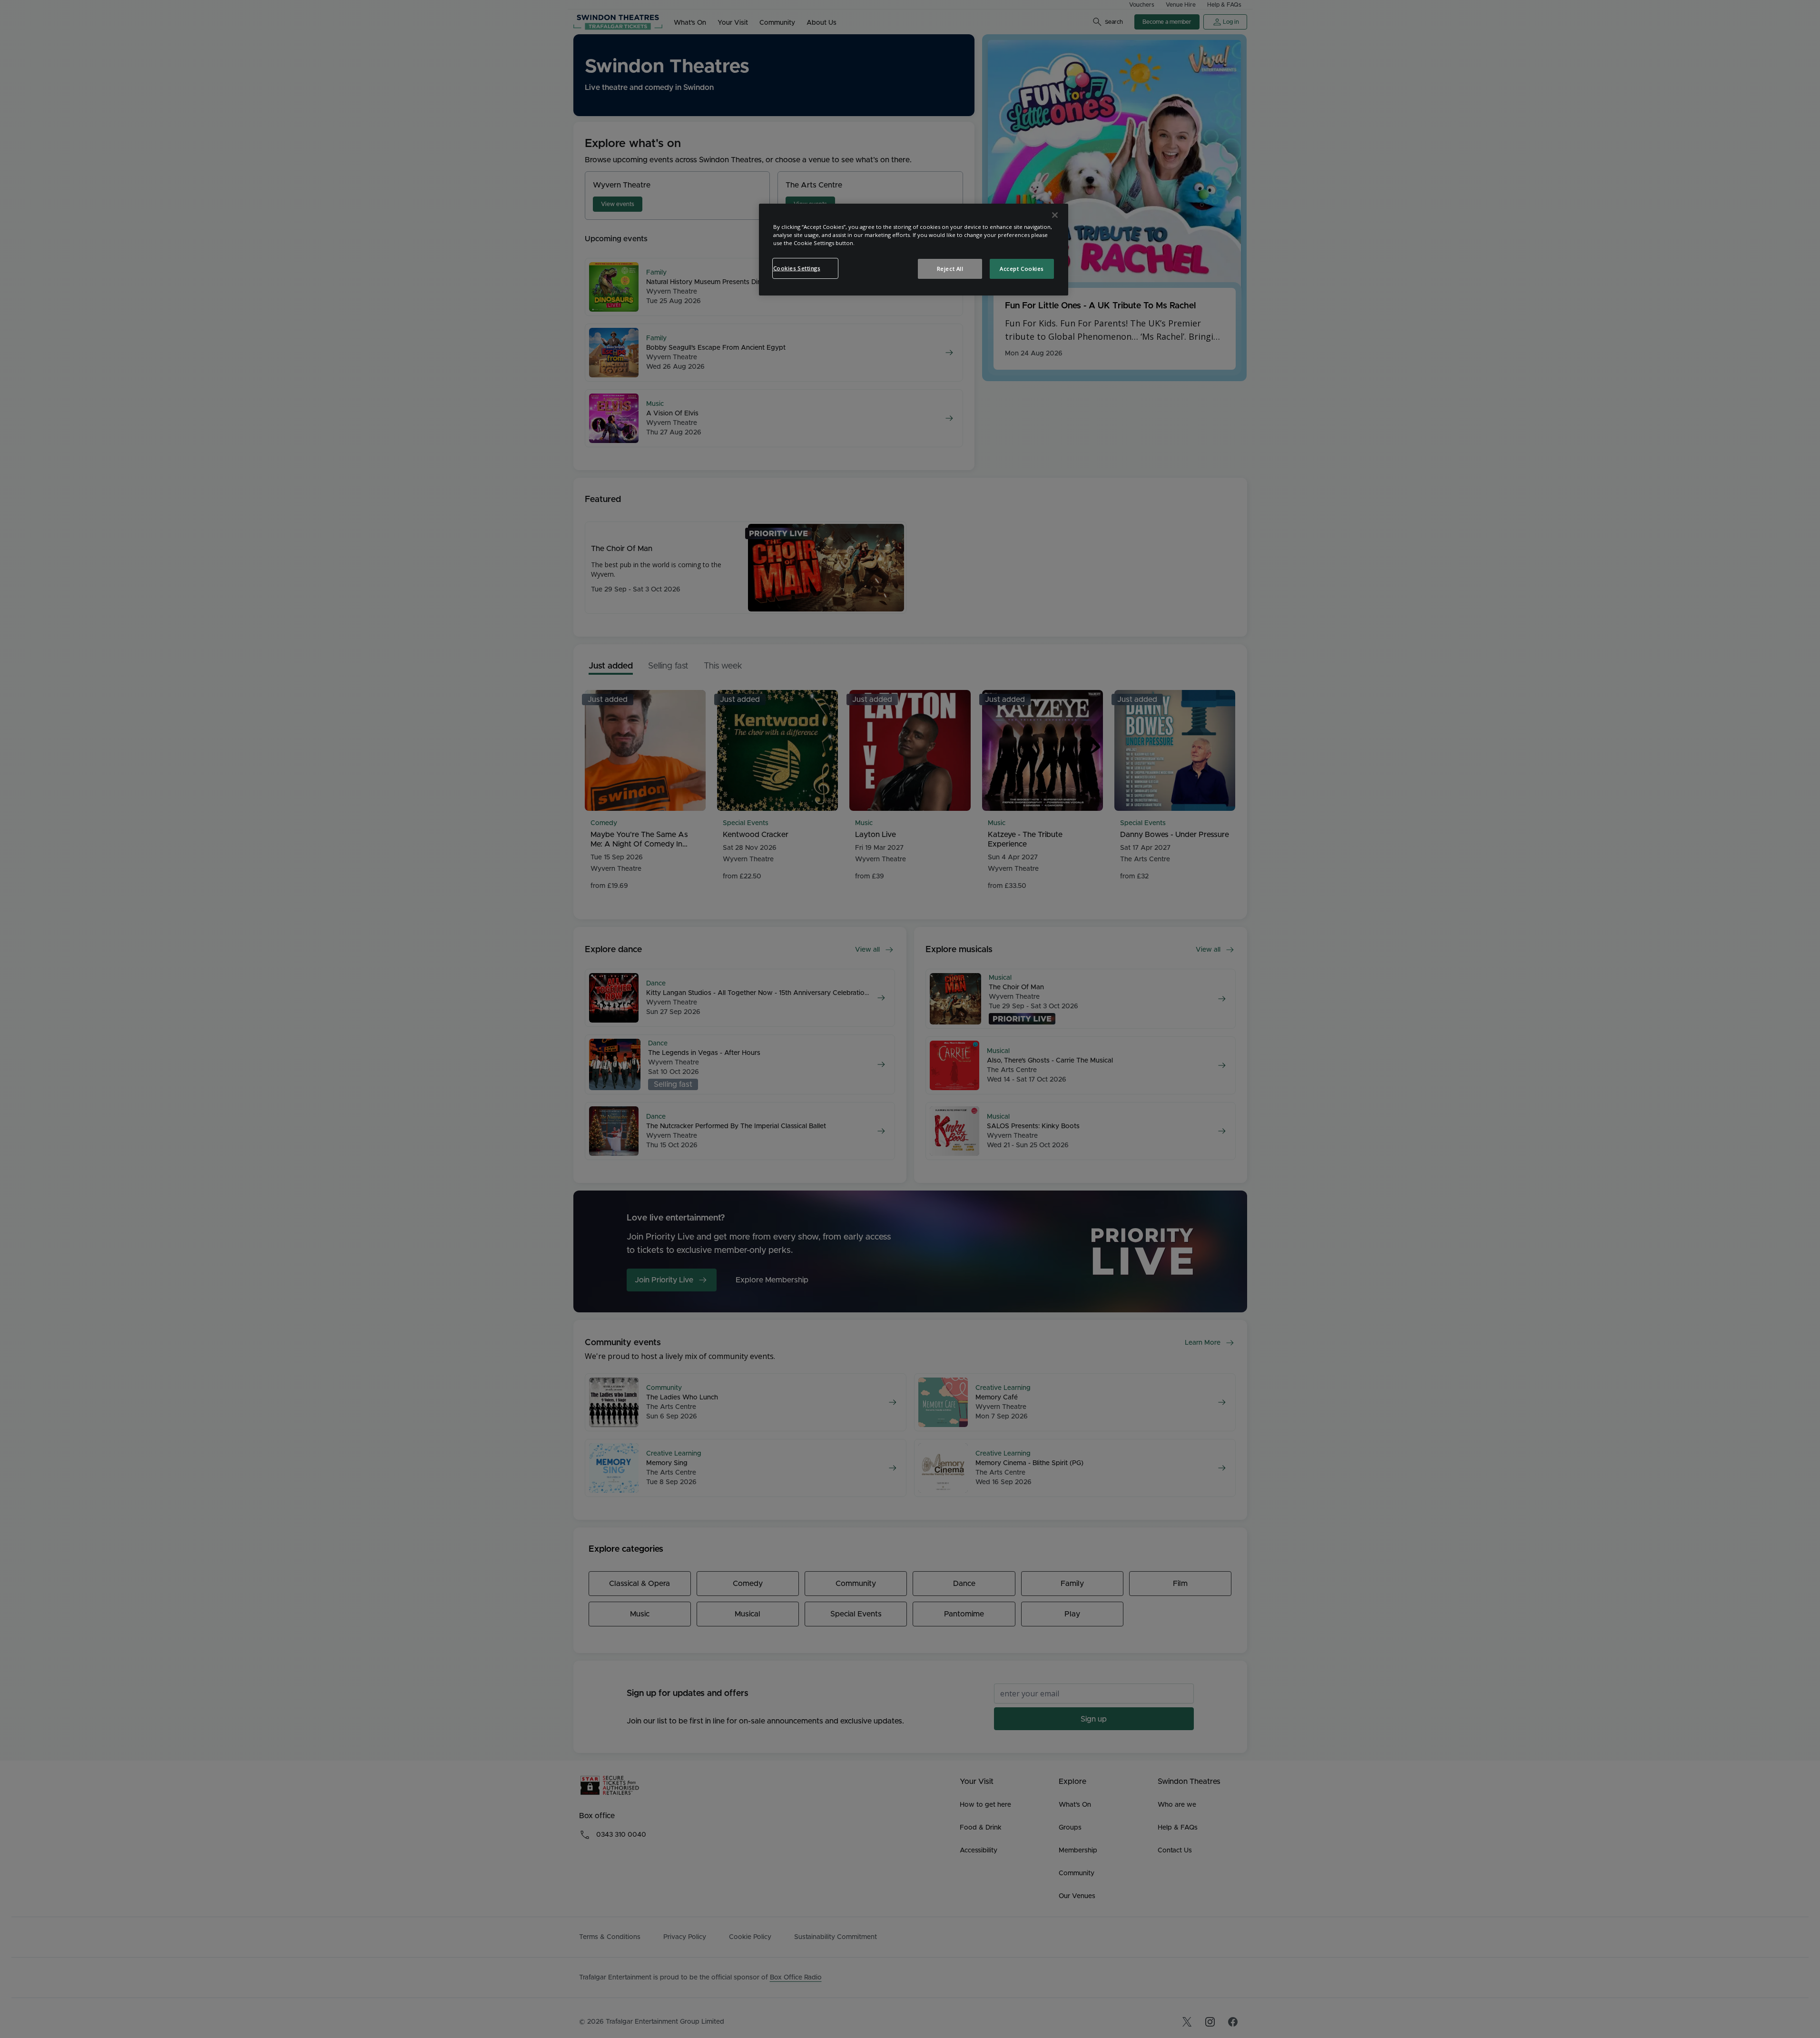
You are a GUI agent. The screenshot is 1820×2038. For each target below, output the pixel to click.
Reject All (950, 269)
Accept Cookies (1022, 269)
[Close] (1055, 215)
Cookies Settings (797, 268)
